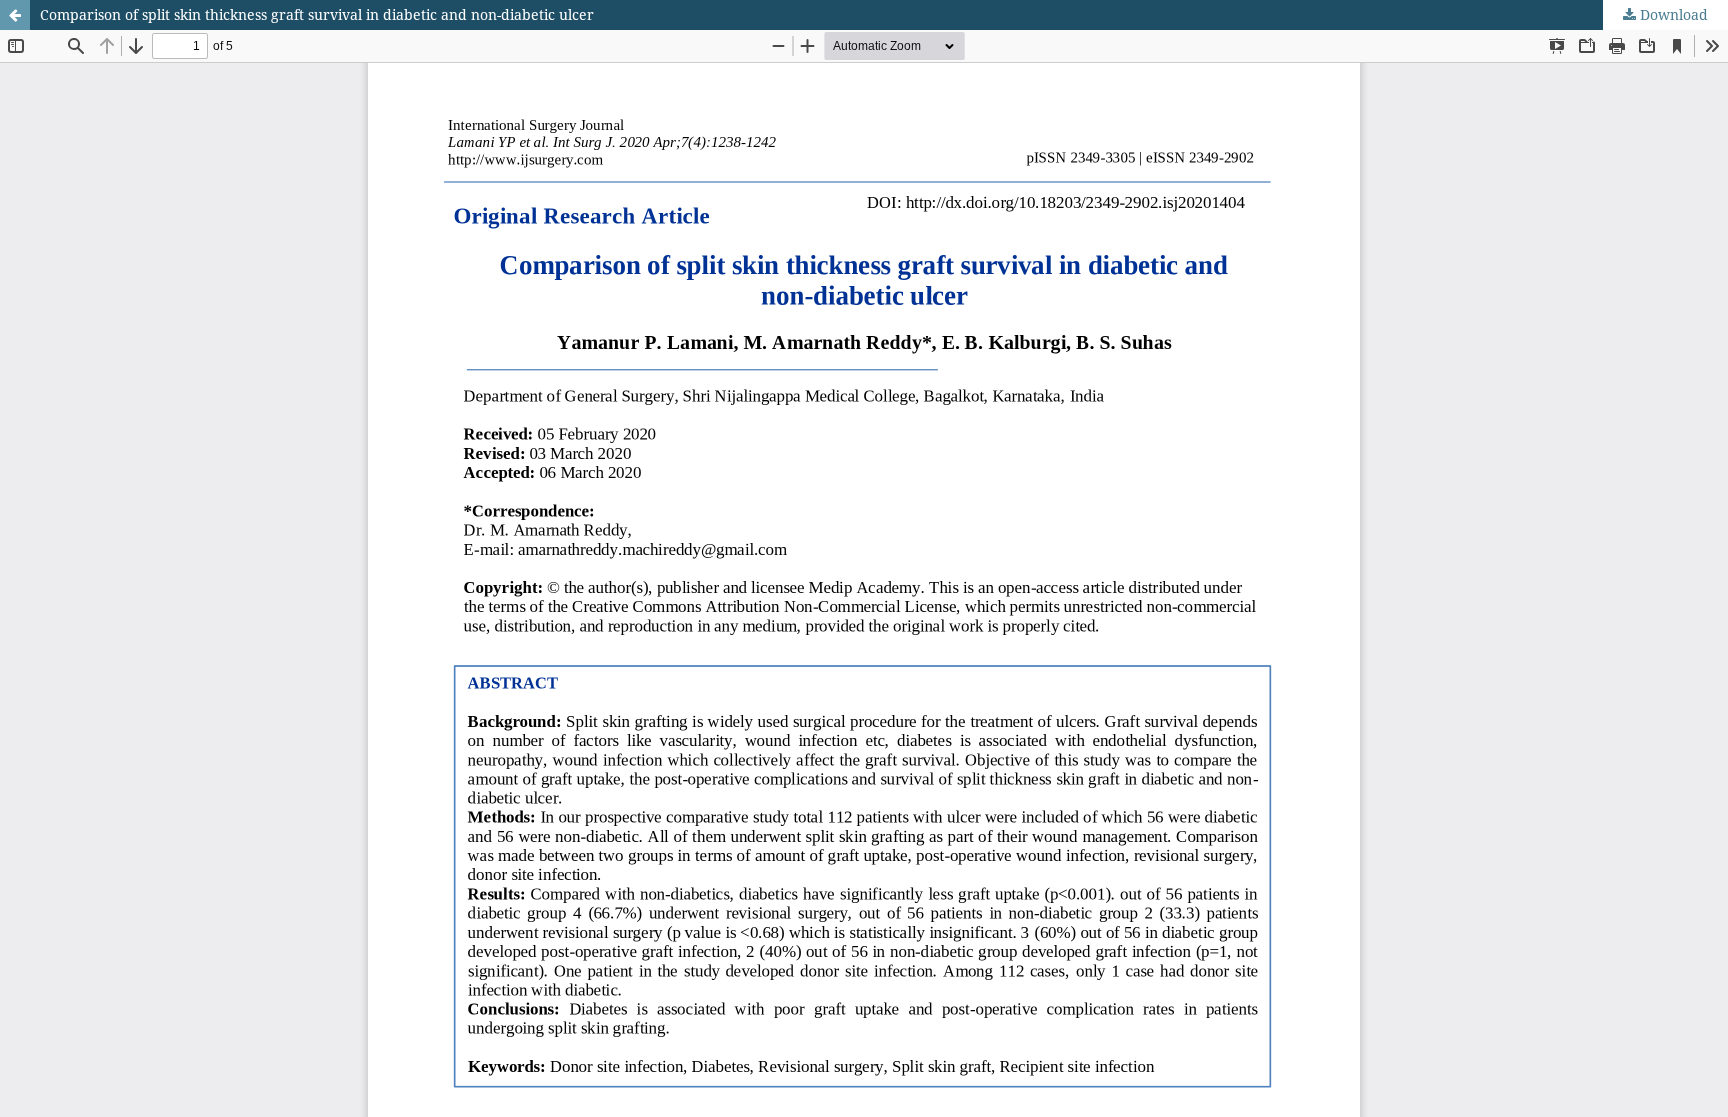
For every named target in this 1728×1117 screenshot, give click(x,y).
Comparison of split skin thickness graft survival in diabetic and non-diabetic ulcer (317, 14)
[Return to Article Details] (15, 15)
